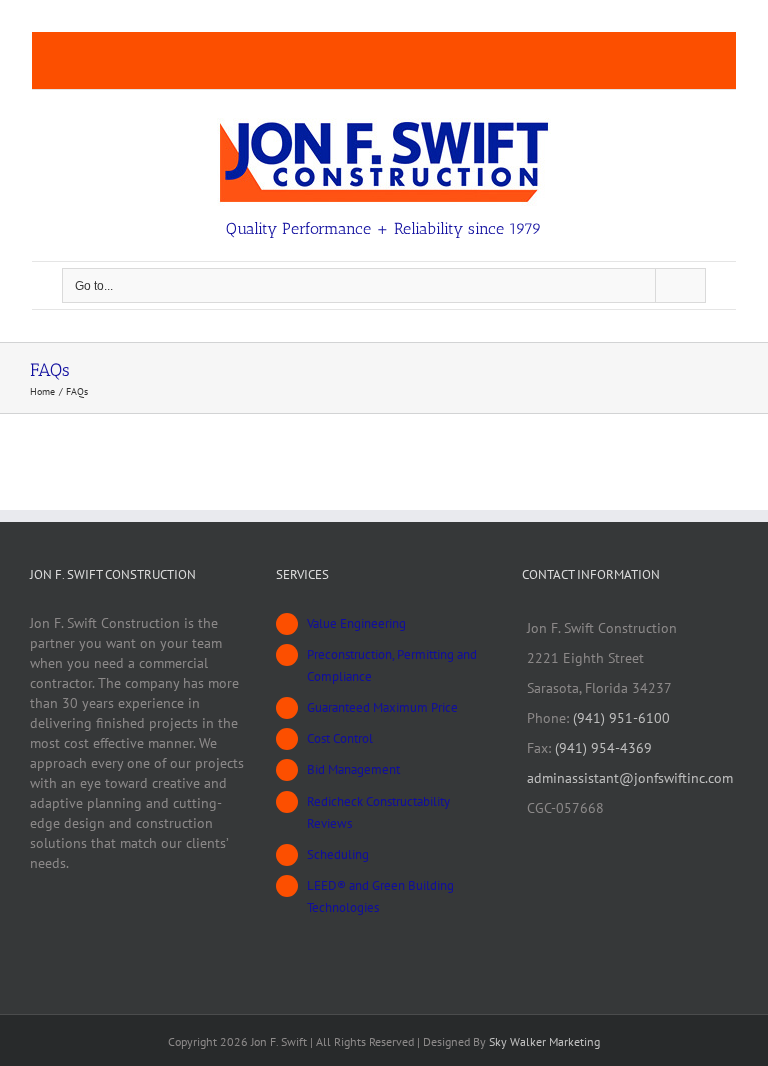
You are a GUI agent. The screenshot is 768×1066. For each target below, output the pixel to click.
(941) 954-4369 (603, 748)
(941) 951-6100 (621, 718)
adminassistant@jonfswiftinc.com (630, 778)
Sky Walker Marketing (544, 1041)
